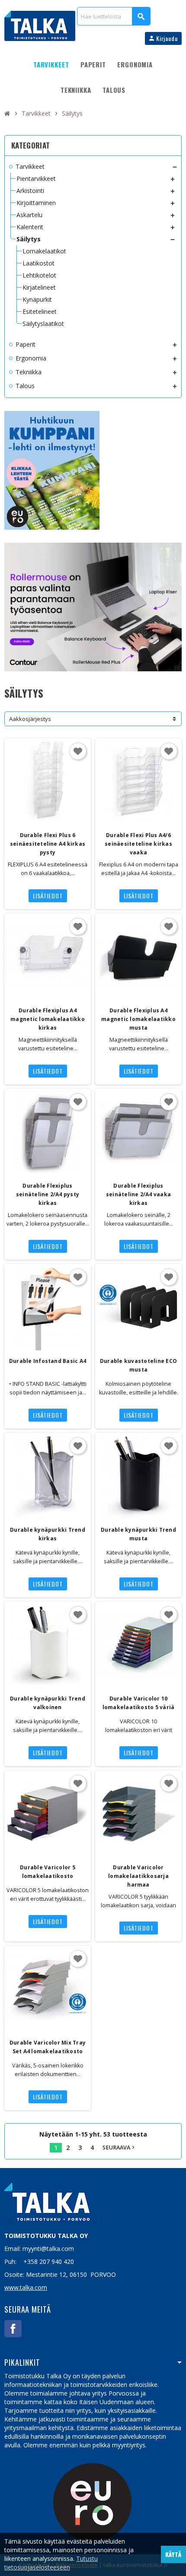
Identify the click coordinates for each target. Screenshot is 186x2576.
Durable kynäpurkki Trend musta (138, 1534)
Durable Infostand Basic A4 (48, 1361)
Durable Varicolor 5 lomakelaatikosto (48, 1872)
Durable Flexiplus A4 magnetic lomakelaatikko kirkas (48, 1019)
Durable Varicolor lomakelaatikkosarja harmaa (138, 1876)
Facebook (13, 2329)
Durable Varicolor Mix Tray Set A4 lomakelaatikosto (48, 2047)
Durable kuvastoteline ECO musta (138, 1365)
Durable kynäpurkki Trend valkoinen (48, 1703)
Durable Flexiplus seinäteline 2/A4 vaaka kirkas (138, 1194)
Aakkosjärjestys (30, 719)
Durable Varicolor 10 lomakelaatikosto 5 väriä (139, 1703)
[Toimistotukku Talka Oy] (40, 25)
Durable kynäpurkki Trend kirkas (48, 1534)
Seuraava (119, 2148)
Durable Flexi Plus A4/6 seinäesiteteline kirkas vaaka (138, 844)
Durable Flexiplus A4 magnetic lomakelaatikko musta (138, 1019)
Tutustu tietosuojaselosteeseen (51, 2563)
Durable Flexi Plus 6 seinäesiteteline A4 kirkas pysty (48, 844)
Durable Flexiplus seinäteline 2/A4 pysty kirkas (48, 1194)
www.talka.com (26, 2287)
